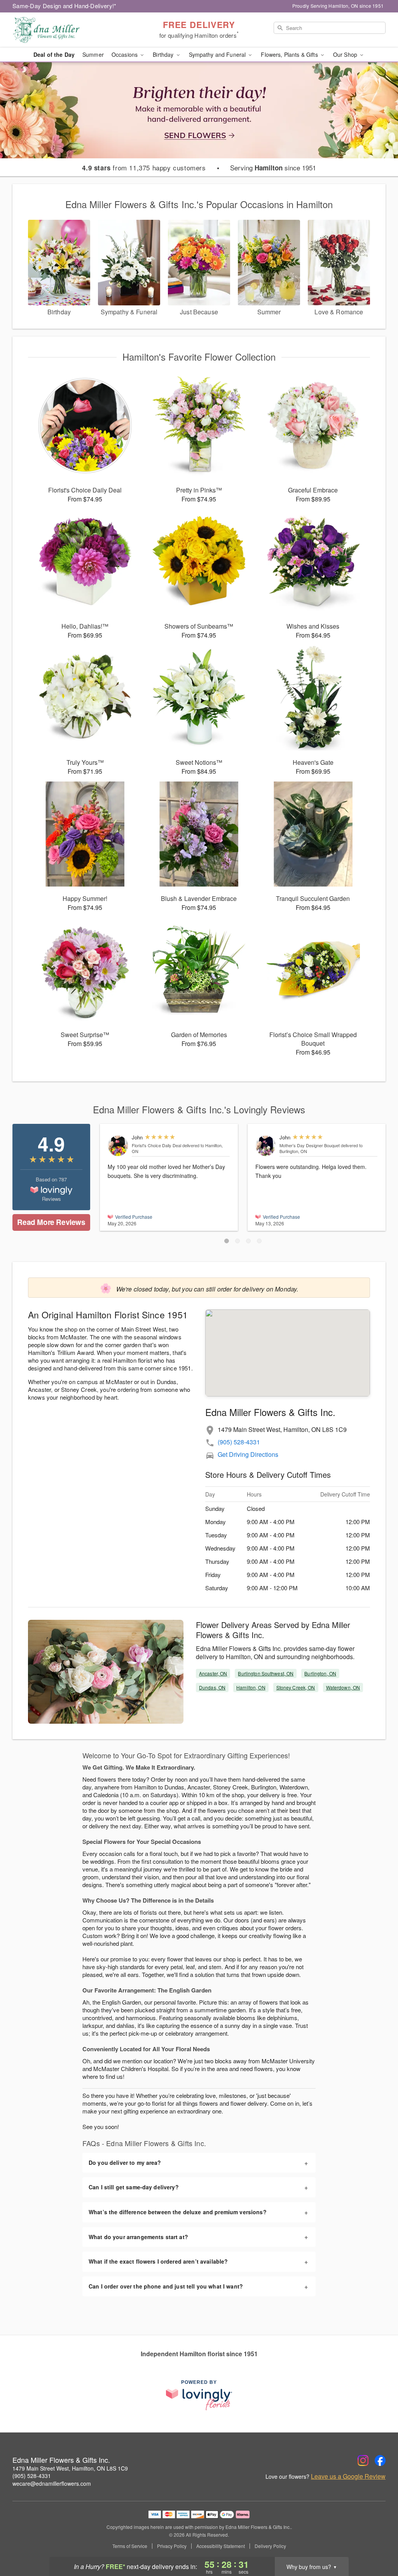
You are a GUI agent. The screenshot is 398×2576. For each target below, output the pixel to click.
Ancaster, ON (213, 1673)
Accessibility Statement (221, 2546)
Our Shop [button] (346, 54)
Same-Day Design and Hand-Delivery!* (65, 6)
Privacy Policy (172, 2546)
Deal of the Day (54, 54)
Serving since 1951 (273, 168)
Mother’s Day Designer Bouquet (310, 1145)
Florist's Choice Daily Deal (156, 1145)
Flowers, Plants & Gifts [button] (290, 54)
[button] (227, 1241)
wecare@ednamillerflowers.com (52, 2483)
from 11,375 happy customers (144, 168)
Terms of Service (130, 2546)
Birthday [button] (164, 54)
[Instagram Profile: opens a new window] (363, 2460)
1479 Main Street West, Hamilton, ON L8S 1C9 (70, 2468)
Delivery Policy (270, 2546)
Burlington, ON (320, 1673)
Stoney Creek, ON (296, 1687)
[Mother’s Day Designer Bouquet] (266, 1146)
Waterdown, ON (343, 1687)
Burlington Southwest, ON (266, 1673)
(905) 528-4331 (239, 1442)
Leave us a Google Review (348, 2476)
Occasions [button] (125, 54)
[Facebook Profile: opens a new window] (380, 2460)
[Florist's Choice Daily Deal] (118, 1146)
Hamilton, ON (251, 1687)
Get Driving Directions (248, 1454)
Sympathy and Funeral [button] (218, 54)
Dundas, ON (212, 1687)
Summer (93, 54)
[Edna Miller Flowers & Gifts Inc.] (68, 30)
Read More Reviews (51, 1222)
